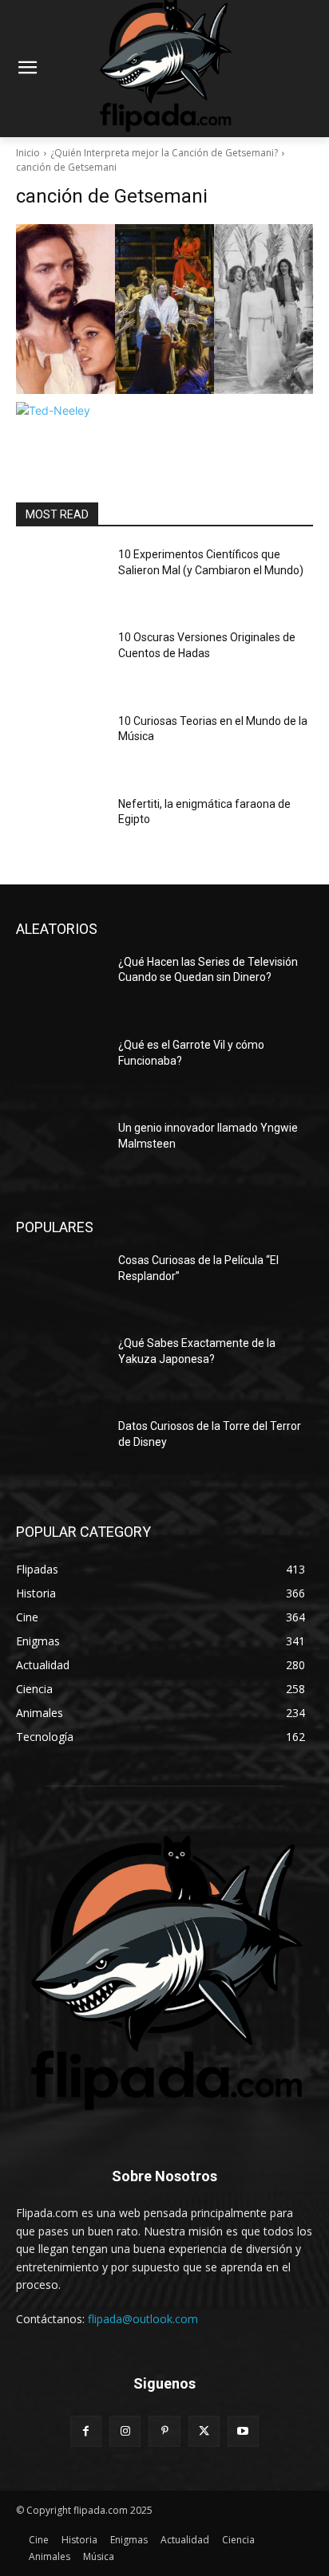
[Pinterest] (164, 2431)
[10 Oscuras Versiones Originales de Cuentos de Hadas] (61, 661)
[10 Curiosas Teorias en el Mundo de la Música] (61, 745)
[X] (204, 2431)
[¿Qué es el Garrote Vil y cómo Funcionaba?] (61, 1069)
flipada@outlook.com (143, 2319)
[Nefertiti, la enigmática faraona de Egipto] (61, 828)
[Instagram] (125, 2431)
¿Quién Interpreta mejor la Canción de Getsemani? (164, 153)
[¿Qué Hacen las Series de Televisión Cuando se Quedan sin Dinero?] (61, 986)
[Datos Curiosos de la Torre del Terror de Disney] (61, 1450)
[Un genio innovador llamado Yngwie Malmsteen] (61, 1152)
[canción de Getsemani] (164, 309)
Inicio (28, 153)
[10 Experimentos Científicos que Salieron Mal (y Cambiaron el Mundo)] (61, 578)
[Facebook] (86, 2431)
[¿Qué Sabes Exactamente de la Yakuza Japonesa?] (61, 1367)
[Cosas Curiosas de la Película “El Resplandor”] (61, 1284)
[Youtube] (243, 2431)
